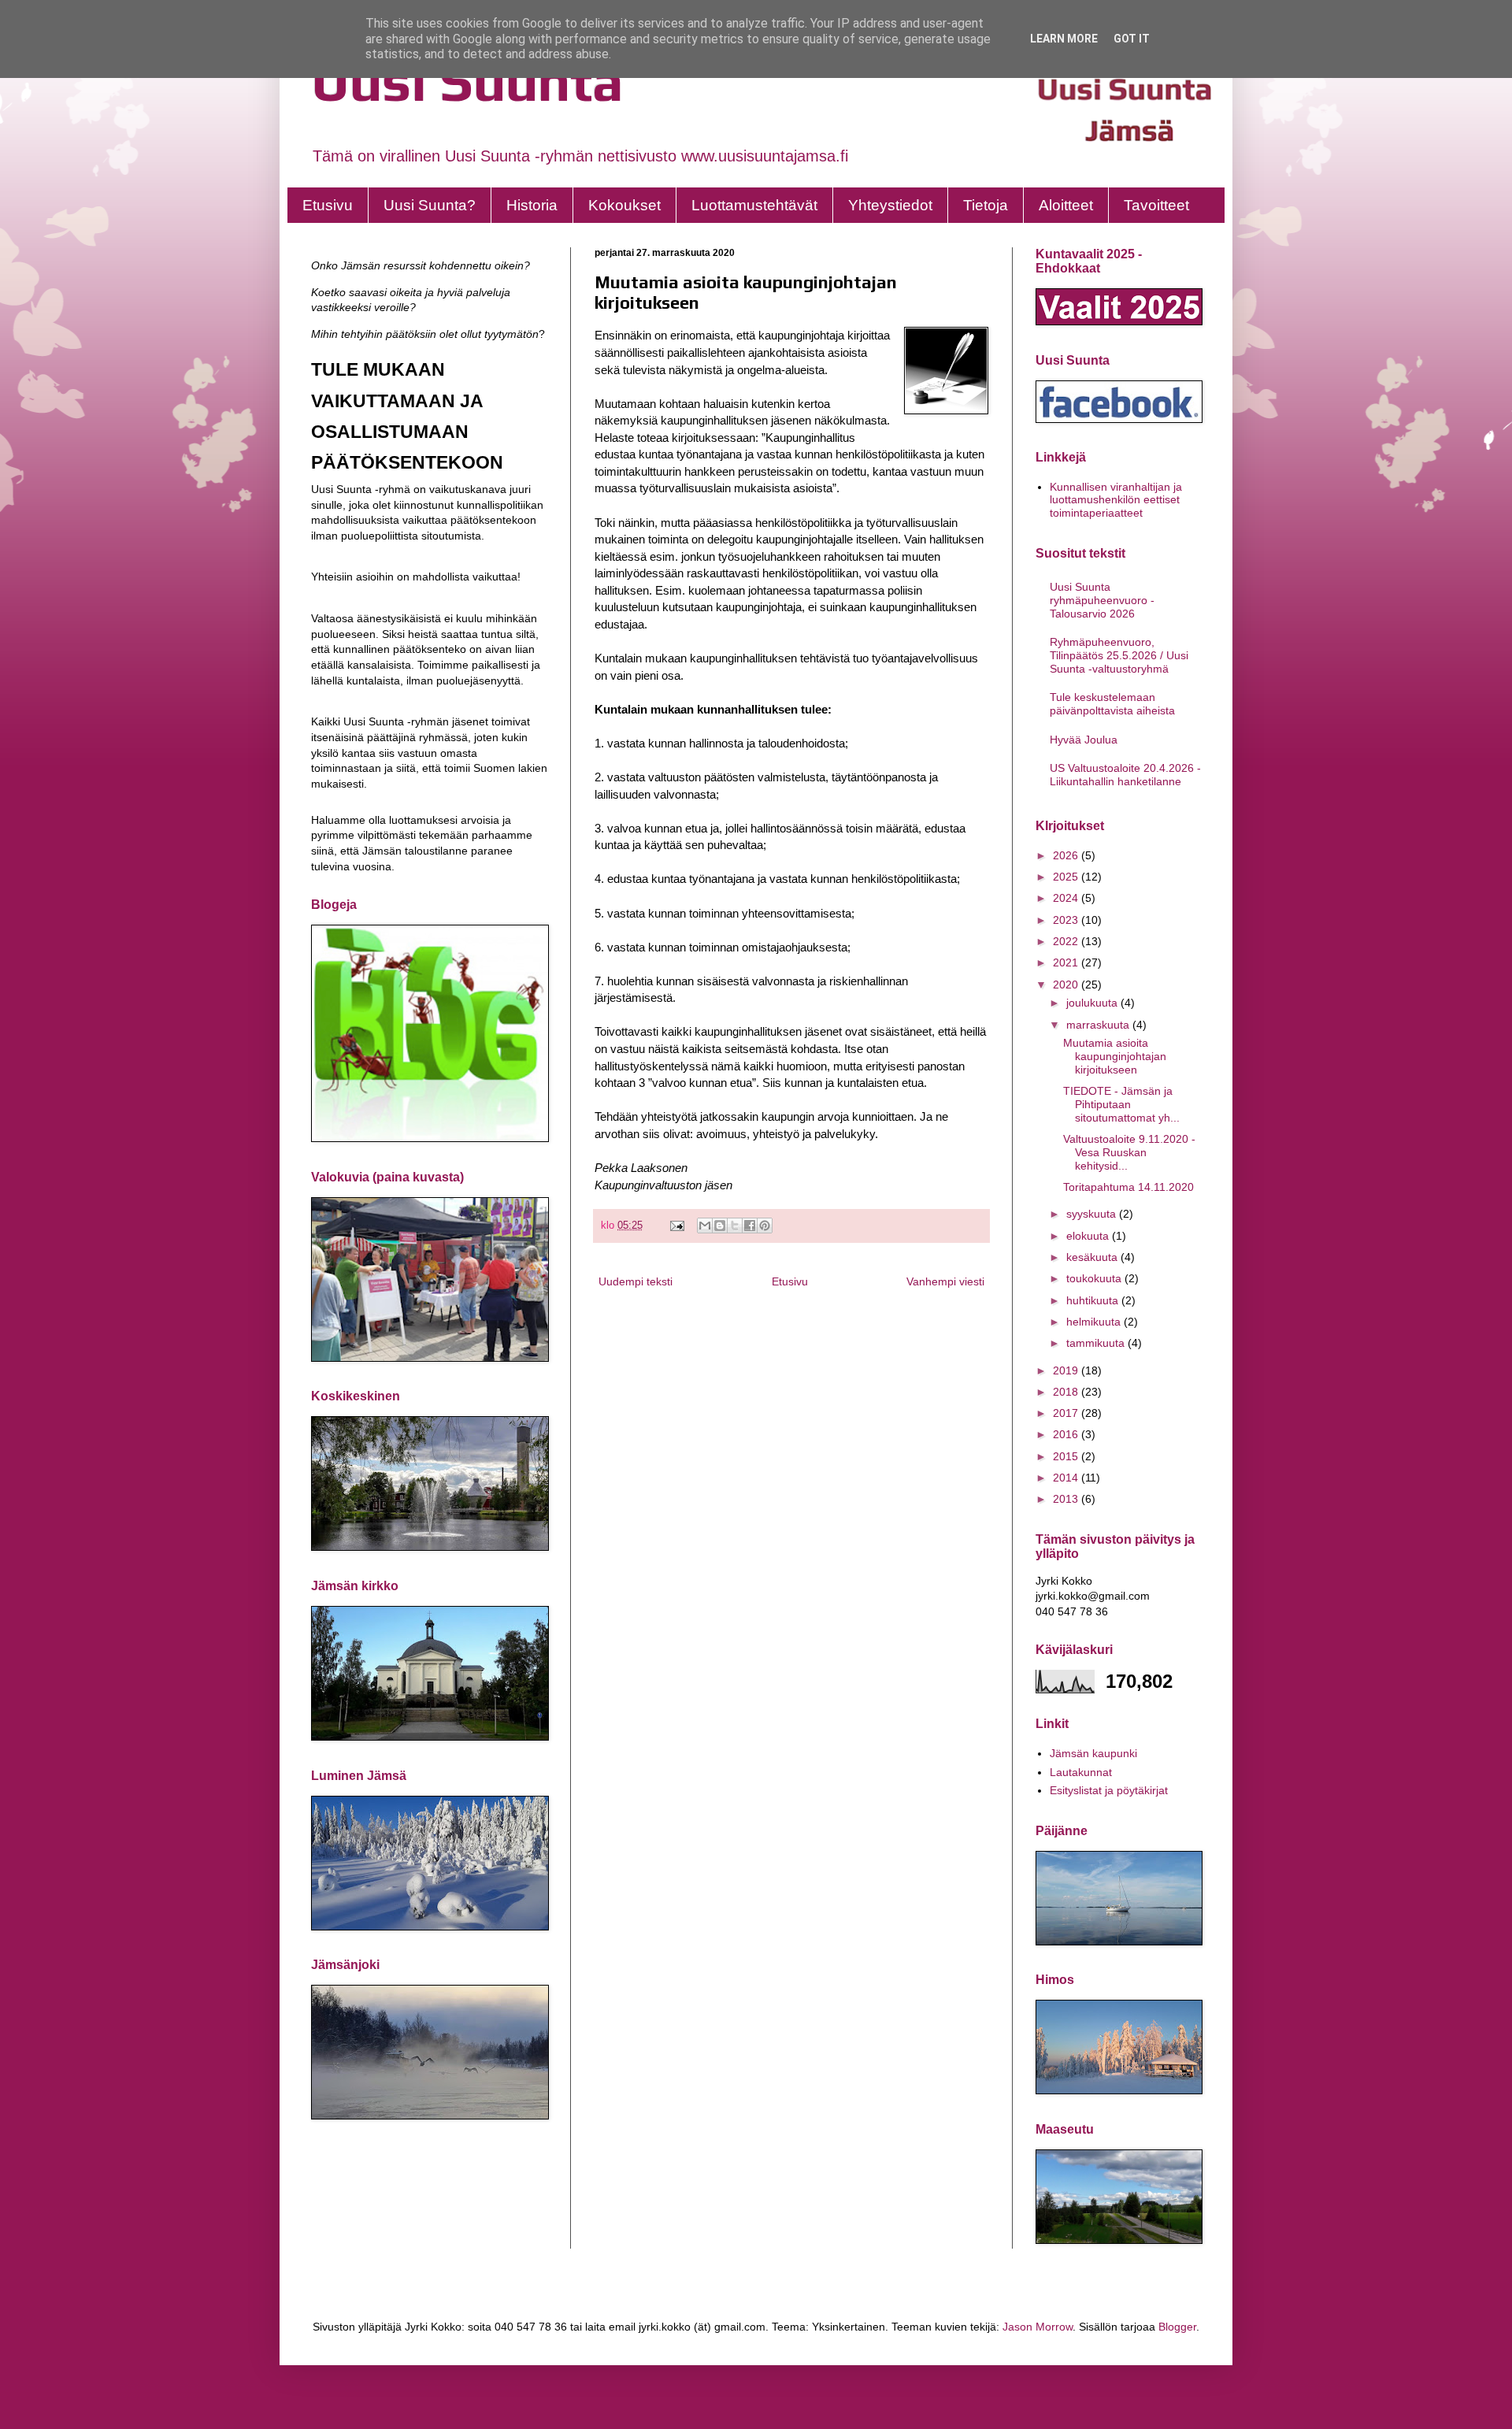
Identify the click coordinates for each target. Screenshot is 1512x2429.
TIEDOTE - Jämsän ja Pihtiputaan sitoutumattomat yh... (1121, 1104)
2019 (1067, 1370)
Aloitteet (1066, 205)
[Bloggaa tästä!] (720, 1226)
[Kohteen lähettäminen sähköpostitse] (705, 1226)
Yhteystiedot (890, 205)
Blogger (1177, 2327)
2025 (1067, 877)
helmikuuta (1095, 1322)
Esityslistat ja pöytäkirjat (1109, 1790)
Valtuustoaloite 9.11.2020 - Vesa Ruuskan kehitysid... (1129, 1152)
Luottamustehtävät (754, 205)
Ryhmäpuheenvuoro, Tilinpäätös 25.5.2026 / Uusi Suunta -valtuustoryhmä (1119, 655)
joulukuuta (1093, 1003)
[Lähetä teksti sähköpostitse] (676, 1226)
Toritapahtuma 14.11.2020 (1128, 1187)
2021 (1067, 962)
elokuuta (1089, 1236)
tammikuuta (1097, 1343)
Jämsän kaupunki (1093, 1753)
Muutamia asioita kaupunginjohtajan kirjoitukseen (1115, 1056)
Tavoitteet (1156, 205)
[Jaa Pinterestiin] (765, 1226)
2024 (1067, 898)
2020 (1067, 985)
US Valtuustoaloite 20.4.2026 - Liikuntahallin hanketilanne (1125, 775)
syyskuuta (1093, 1214)
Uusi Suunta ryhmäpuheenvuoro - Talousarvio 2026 (1102, 600)
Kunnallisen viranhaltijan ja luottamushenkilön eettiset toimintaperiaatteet (1116, 500)
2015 (1067, 1456)
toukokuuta (1095, 1278)
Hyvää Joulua (1084, 740)
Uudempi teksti (636, 1281)
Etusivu (328, 205)
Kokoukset (624, 205)
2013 (1067, 1499)
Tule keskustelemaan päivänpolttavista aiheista (1112, 704)
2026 (1067, 855)
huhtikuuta (1094, 1300)
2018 (1067, 1392)
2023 (1067, 920)
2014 (1067, 1478)
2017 (1067, 1413)
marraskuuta (1099, 1025)
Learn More (1064, 39)
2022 (1067, 941)
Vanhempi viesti (945, 1281)
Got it (1132, 39)
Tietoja (986, 205)
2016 (1067, 1434)
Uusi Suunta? (430, 205)
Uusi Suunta (467, 81)
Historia (532, 205)
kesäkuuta (1093, 1257)
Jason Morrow (1038, 2327)
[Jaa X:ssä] (735, 1226)
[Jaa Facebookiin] (750, 1226)
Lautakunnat (1081, 1772)
